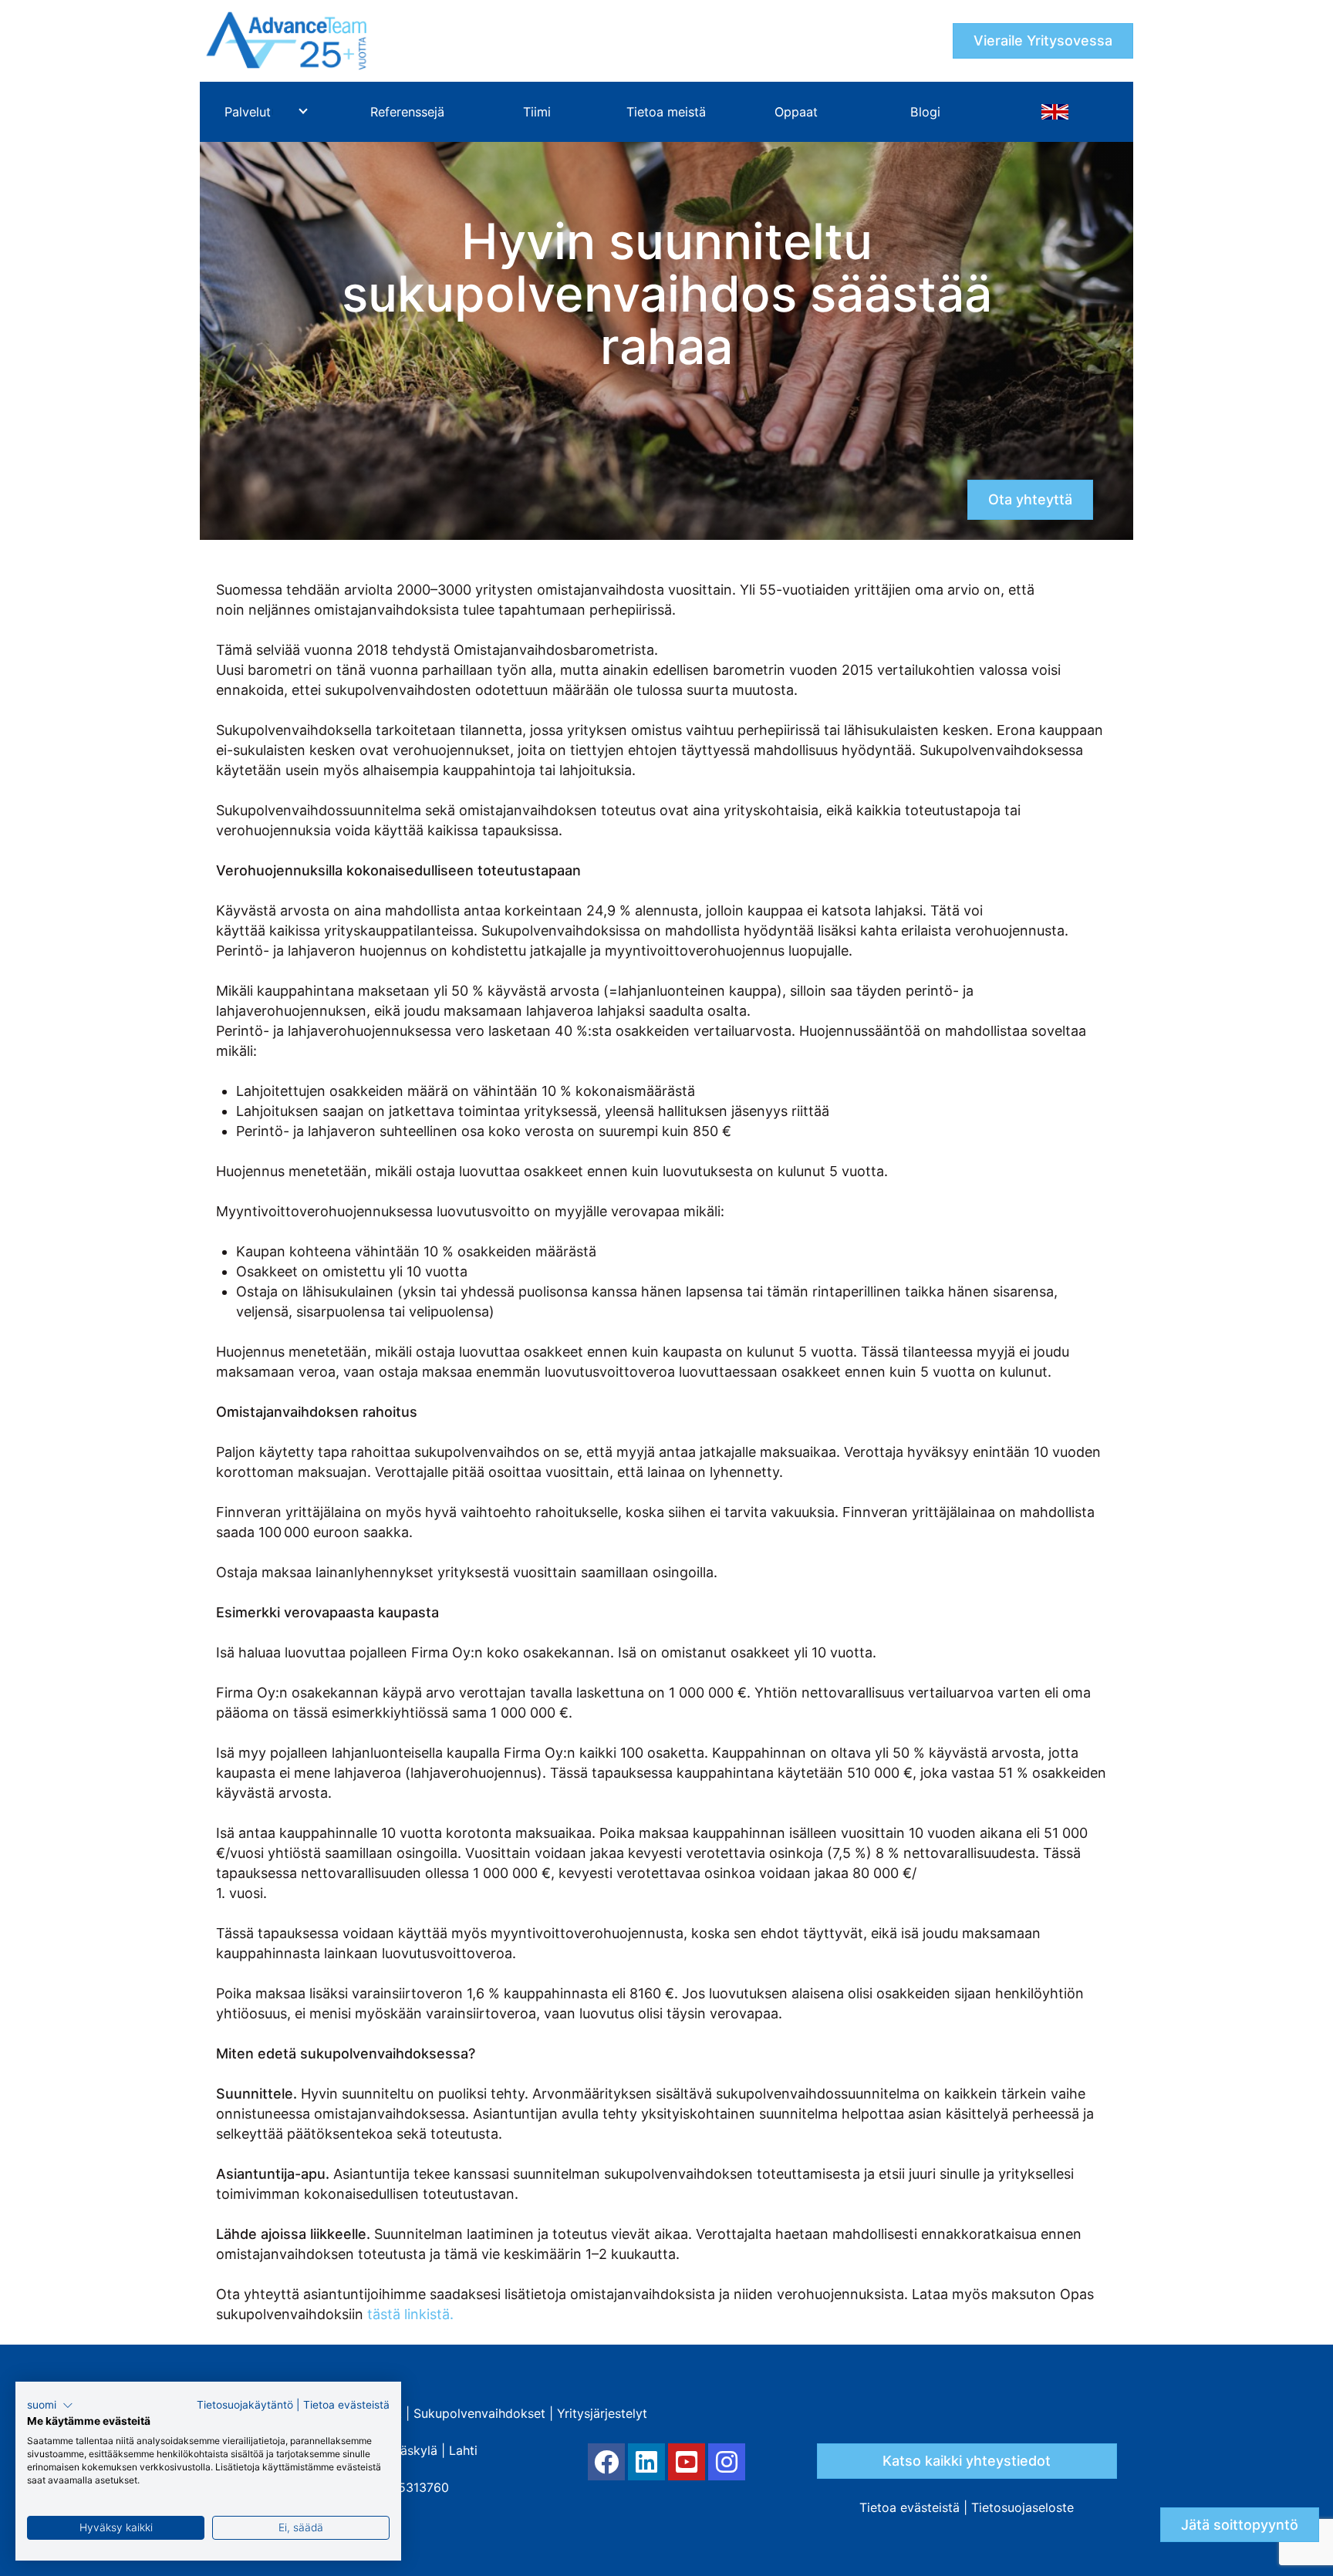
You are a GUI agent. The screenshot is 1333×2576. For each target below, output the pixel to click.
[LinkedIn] (646, 2462)
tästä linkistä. (410, 2314)
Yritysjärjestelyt (602, 2413)
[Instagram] (727, 2462)
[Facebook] (606, 2462)
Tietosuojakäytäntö (245, 2405)
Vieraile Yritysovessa (1043, 40)
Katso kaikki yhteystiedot (967, 2461)
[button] (50, 2406)
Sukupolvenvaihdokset (479, 2413)
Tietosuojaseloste (1023, 2507)
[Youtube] (687, 2462)
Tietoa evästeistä (909, 2507)
